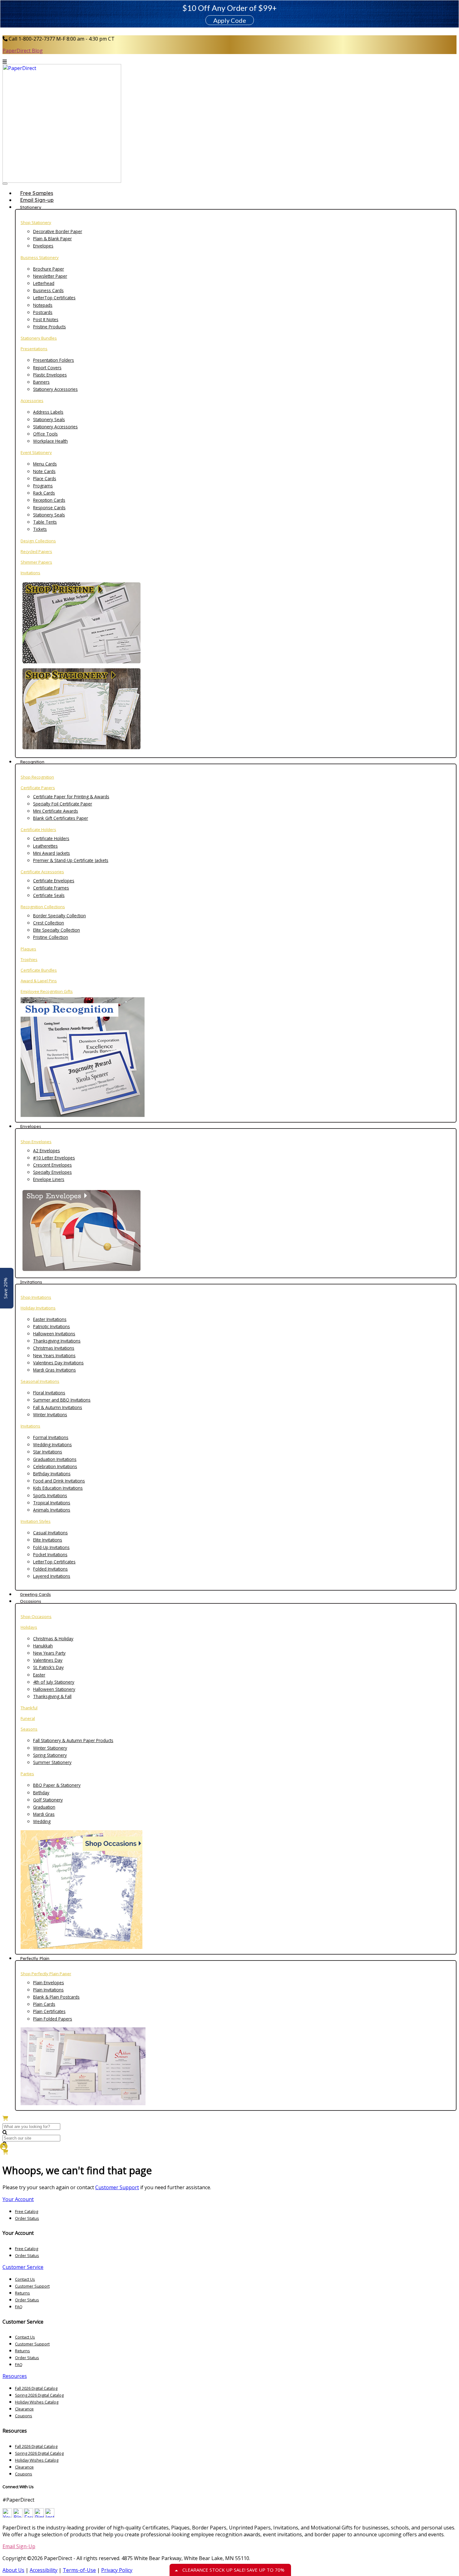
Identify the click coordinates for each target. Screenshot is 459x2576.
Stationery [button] (31, 207)
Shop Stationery (36, 222)
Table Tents (45, 522)
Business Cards (48, 290)
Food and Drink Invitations (59, 1481)
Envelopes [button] (31, 1126)
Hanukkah (43, 1646)
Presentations (34, 349)
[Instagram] (50, 2516)
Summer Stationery (52, 1762)
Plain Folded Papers (53, 2019)
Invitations (30, 573)
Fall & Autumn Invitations (58, 1407)
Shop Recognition (37, 777)
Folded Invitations (50, 1569)
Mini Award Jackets (52, 853)
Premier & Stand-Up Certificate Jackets (71, 860)
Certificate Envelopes (54, 881)
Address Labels (48, 412)
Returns (22, 2293)
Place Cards (45, 478)
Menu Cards (45, 464)
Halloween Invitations (54, 1334)
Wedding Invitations (52, 1445)
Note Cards (44, 471)
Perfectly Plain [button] (35, 1958)
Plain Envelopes (49, 1983)
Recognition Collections (43, 907)
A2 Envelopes (47, 1151)
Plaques (28, 949)
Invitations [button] (31, 1282)
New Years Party (49, 1653)
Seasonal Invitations (40, 1381)
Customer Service (23, 2267)
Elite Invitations (48, 1540)
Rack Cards (44, 493)
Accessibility (44, 2570)
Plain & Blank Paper (52, 239)
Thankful (29, 1708)
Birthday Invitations (52, 1474)
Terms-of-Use (79, 2570)
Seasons (29, 1729)
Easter (39, 1675)
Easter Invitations (50, 1319)
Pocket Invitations (50, 1555)
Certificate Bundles (39, 970)
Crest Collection (49, 923)
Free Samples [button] (37, 193)
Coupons (24, 2416)
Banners (41, 382)
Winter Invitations (50, 1415)
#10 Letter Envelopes (54, 1158)
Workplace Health (50, 441)
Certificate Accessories (42, 872)
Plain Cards (44, 2004)
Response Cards (49, 508)
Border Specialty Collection (59, 916)
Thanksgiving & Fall (52, 1696)
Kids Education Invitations (58, 1488)
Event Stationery (36, 452)
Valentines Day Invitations (58, 1363)
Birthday (41, 1793)
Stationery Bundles (39, 338)
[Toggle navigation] (5, 184)
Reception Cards (49, 500)
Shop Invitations (36, 1297)
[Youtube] (7, 2516)
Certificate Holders (38, 830)
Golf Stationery (48, 1800)
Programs (43, 486)
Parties (27, 1774)
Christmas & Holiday (53, 1639)
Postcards (43, 312)
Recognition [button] (32, 762)
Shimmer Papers (36, 562)
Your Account (18, 2199)
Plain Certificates (49, 2011)
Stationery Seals (49, 419)
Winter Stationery (50, 1748)
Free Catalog (27, 2211)
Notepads (43, 305)
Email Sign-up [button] (37, 200)
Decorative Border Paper (58, 231)
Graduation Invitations (55, 1459)
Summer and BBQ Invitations (62, 1400)
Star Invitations (48, 1452)
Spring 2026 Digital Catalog (39, 2395)
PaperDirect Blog (23, 51)
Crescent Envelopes (52, 1165)
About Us (13, 2570)
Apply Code (230, 20)
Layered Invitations (52, 1576)
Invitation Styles (36, 1521)
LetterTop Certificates (54, 298)
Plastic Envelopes (50, 375)
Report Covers (47, 368)
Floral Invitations (49, 1393)
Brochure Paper (49, 269)
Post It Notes (46, 319)
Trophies (29, 959)
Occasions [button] (31, 1601)
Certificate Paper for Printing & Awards (71, 797)
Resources (15, 2376)
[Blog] (18, 2516)
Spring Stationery (50, 1755)
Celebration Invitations (55, 1466)
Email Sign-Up (19, 2546)
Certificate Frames (51, 888)
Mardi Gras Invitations (54, 1370)
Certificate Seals (49, 895)
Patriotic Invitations (52, 1326)
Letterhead (44, 283)
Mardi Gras (44, 1814)
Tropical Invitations (52, 1503)
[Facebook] (28, 2516)
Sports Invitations (50, 1495)
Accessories (32, 401)
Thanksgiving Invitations (57, 1341)
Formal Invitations (51, 1437)
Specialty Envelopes (52, 1172)
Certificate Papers (38, 788)
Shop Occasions (36, 1617)
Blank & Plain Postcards (56, 1997)
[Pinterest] (39, 2516)
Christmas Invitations (54, 1348)
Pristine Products (49, 327)
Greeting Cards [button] (35, 1594)
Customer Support (117, 2187)
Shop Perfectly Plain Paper (46, 1974)
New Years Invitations (54, 1355)
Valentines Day (48, 1660)
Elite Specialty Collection (57, 930)
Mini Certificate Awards (56, 811)
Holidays (29, 1627)
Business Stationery (40, 257)
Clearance (24, 2409)
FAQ (19, 2307)
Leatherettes (45, 846)
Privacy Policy (117, 2570)
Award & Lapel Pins (39, 981)
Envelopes (43, 246)
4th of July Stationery (54, 1682)
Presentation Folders (54, 360)
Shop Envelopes (36, 1142)
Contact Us (25, 2279)
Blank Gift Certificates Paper (61, 818)
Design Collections (38, 541)
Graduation (44, 1807)
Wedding (42, 1821)
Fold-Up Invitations (51, 1547)
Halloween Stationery (54, 1689)
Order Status (27, 2218)
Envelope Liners (49, 1179)
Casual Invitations (50, 1533)
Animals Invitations (52, 1510)
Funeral (28, 1718)
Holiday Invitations (38, 1308)
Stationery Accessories (55, 389)
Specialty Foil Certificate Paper (63, 804)
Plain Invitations (48, 1990)
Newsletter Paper (50, 276)
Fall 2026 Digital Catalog (36, 2388)
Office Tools (45, 434)
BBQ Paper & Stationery (57, 1785)
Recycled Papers (36, 551)
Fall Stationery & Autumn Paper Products (73, 1740)
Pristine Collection (51, 937)
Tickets (40, 529)
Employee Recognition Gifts (47, 991)
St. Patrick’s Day (48, 1667)
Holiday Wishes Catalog (37, 2402)
